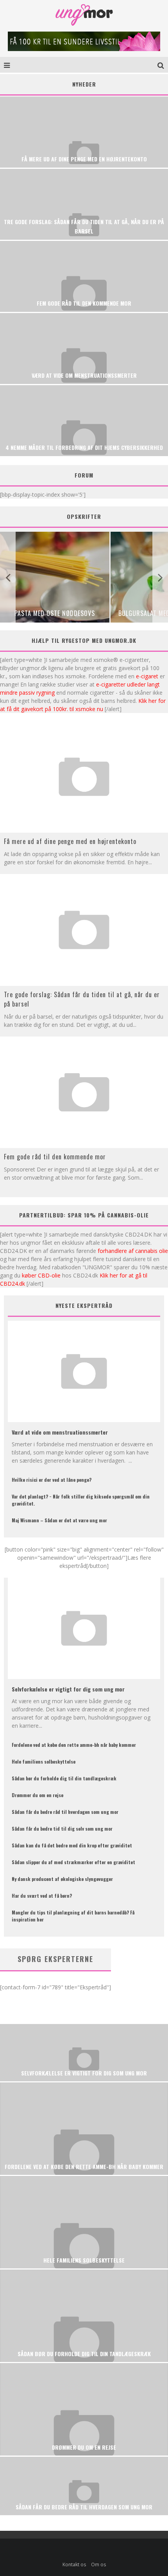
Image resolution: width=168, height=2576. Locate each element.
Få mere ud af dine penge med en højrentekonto (70, 841)
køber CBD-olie (41, 1275)
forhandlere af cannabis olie (133, 1251)
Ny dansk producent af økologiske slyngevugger (62, 1879)
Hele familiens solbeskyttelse (44, 1761)
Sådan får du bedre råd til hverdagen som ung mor (65, 1812)
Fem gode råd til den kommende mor (55, 1157)
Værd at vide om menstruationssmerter (60, 1432)
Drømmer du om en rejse (38, 1795)
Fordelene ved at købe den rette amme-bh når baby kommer (74, 1745)
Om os (98, 2564)
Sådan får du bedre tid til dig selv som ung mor (62, 1828)
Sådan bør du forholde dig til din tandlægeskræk (64, 1778)
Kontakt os (74, 2564)
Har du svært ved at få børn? (42, 1896)
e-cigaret (147, 676)
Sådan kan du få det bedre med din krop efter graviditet (72, 1845)
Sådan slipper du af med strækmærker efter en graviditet (73, 1862)
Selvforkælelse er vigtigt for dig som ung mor (68, 1689)
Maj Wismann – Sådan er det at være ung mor (59, 1520)
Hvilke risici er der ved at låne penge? (52, 1480)
